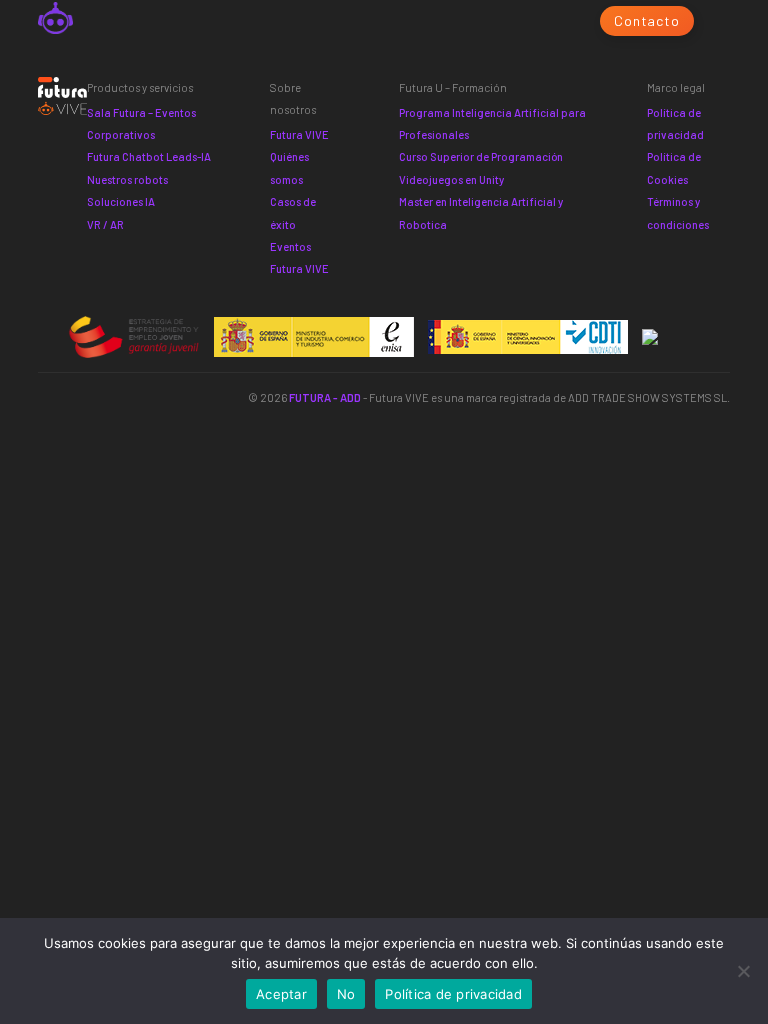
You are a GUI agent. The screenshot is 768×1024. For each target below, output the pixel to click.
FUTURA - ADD (325, 397)
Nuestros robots (127, 179)
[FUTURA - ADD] (55, 21)
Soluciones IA (121, 201)
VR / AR (105, 224)
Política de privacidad (453, 994)
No (346, 994)
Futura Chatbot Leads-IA (149, 156)
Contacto (646, 20)
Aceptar (281, 994)
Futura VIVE (299, 134)
